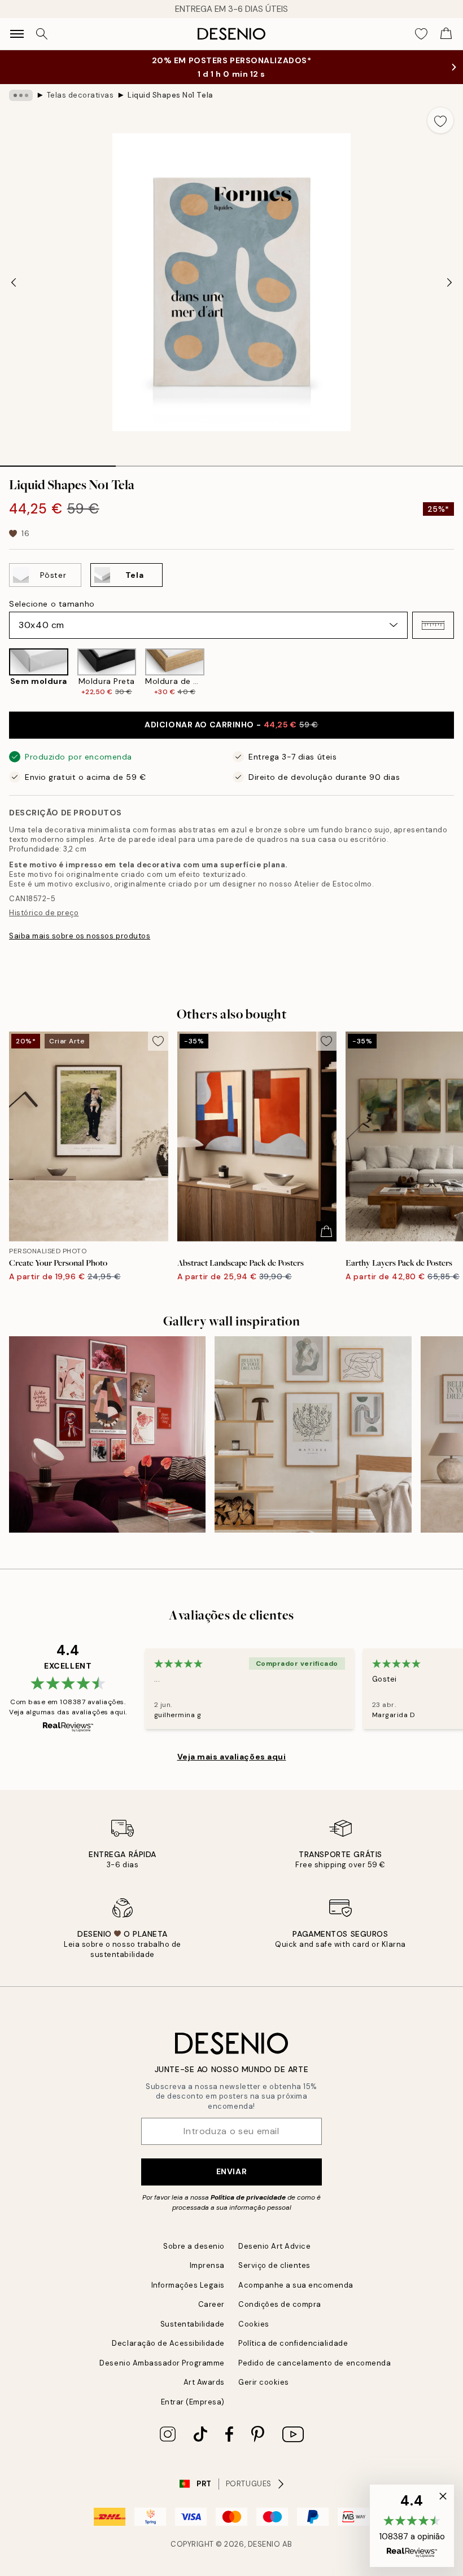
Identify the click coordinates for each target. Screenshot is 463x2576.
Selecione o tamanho (52, 604)
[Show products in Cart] (446, 34)
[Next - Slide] (449, 282)
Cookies (254, 2324)
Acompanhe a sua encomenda (296, 2285)
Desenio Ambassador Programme (162, 2363)
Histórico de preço (44, 913)
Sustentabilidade (193, 2324)
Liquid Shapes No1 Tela (170, 95)
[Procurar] (42, 34)
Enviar (231, 2171)
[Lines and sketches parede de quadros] (313, 1434)
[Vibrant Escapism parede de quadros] (107, 1434)
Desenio (264, 2544)
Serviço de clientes (274, 2265)
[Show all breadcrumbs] (21, 95)
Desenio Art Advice (274, 2246)
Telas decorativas (80, 95)
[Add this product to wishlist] (440, 120)
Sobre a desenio (194, 2246)
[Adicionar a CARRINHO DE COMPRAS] (326, 1231)
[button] (433, 625)
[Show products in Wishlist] (421, 34)
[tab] (58, 462)
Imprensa (207, 2265)
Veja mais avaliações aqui (232, 1757)
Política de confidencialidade (293, 2343)
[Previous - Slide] (14, 282)
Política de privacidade (248, 2197)
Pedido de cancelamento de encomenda (315, 2363)
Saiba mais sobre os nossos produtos (80, 936)
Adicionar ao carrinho (231, 725)
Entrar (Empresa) (193, 2402)
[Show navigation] (17, 34)
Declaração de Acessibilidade (168, 2343)
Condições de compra (280, 2304)
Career (211, 2304)
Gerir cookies (264, 2382)
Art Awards (204, 2382)
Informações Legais (188, 2285)
